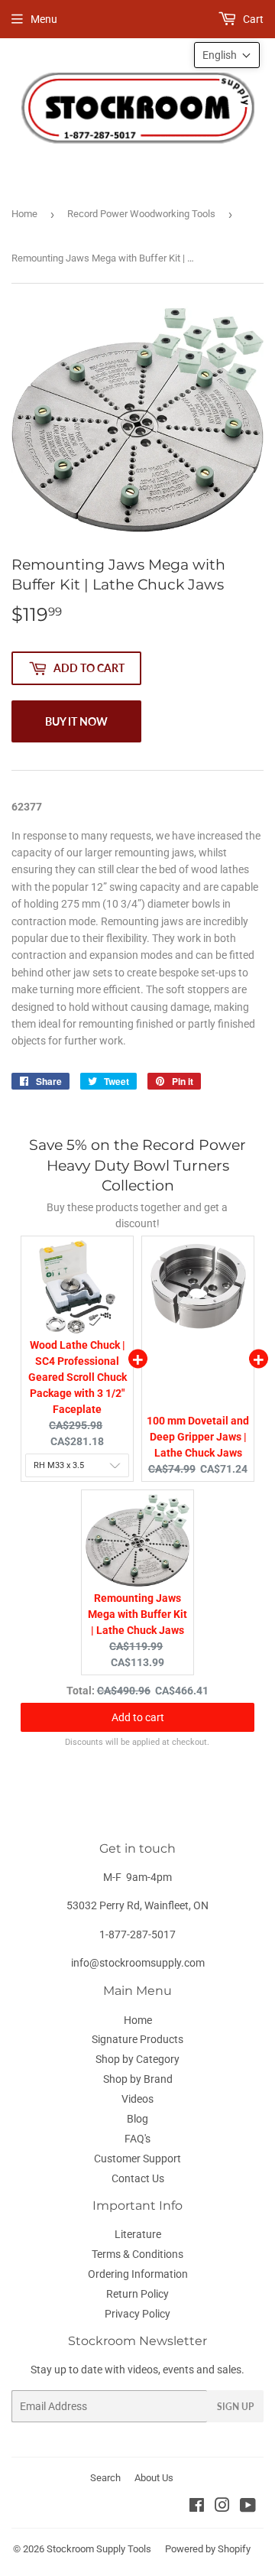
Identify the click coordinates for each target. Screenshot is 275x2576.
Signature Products (137, 2039)
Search (105, 2478)
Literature (138, 2234)
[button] (227, 55)
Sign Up (235, 2407)
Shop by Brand (138, 2079)
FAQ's (137, 2139)
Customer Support (137, 2159)
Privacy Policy (137, 2314)
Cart (252, 19)
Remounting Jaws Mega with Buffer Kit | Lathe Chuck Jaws (137, 1614)
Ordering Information (138, 2274)
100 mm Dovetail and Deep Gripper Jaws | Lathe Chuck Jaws (198, 1437)
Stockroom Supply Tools (99, 2549)
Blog (137, 2119)
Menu (44, 19)
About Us (154, 2478)
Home (24, 214)
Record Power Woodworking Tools (141, 214)
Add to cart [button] (138, 1717)
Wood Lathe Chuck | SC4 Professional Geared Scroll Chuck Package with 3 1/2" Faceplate (78, 1377)
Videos (137, 2099)
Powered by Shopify (208, 2549)
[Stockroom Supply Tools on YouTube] (248, 2507)
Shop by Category (137, 2059)
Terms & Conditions (137, 2254)
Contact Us (138, 2178)
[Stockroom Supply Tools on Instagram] (222, 2507)
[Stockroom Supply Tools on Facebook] (197, 2507)
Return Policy (137, 2294)
